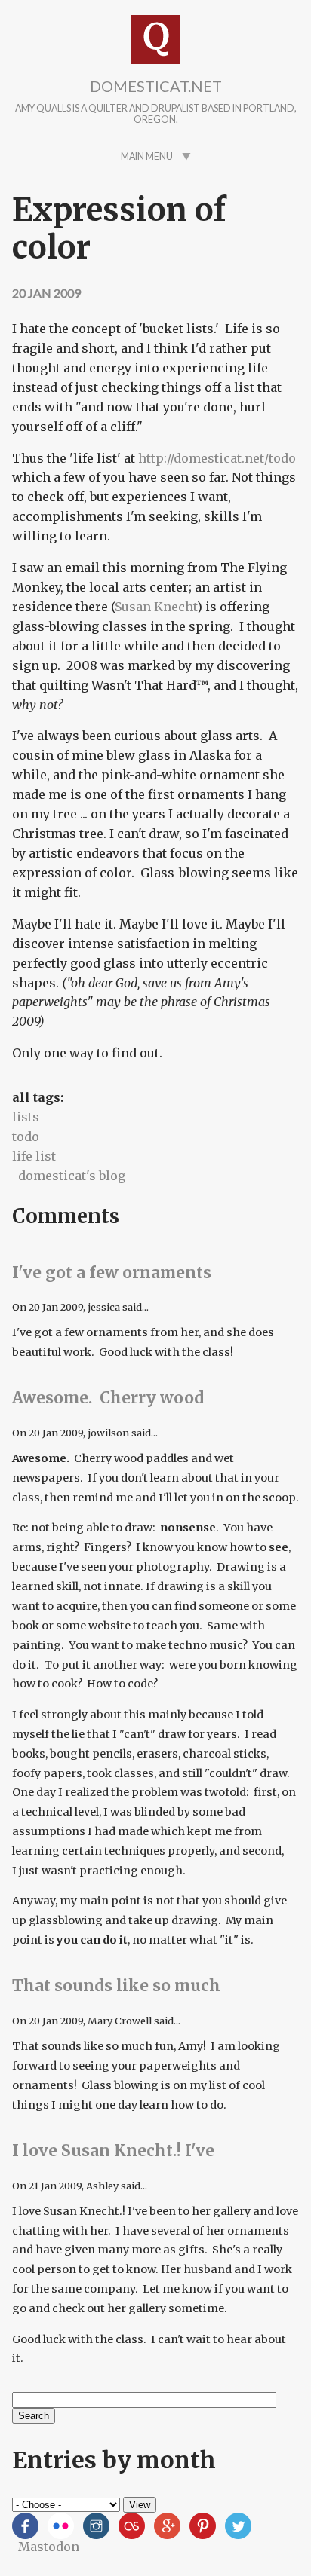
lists (26, 1117)
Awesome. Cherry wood (108, 1398)
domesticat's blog (72, 1176)
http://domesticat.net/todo (217, 458)
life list (34, 1156)
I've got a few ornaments (112, 1273)
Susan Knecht (156, 607)
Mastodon (49, 2547)
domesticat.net (156, 86)
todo (26, 1137)
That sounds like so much (116, 1986)
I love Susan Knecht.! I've (113, 2151)
